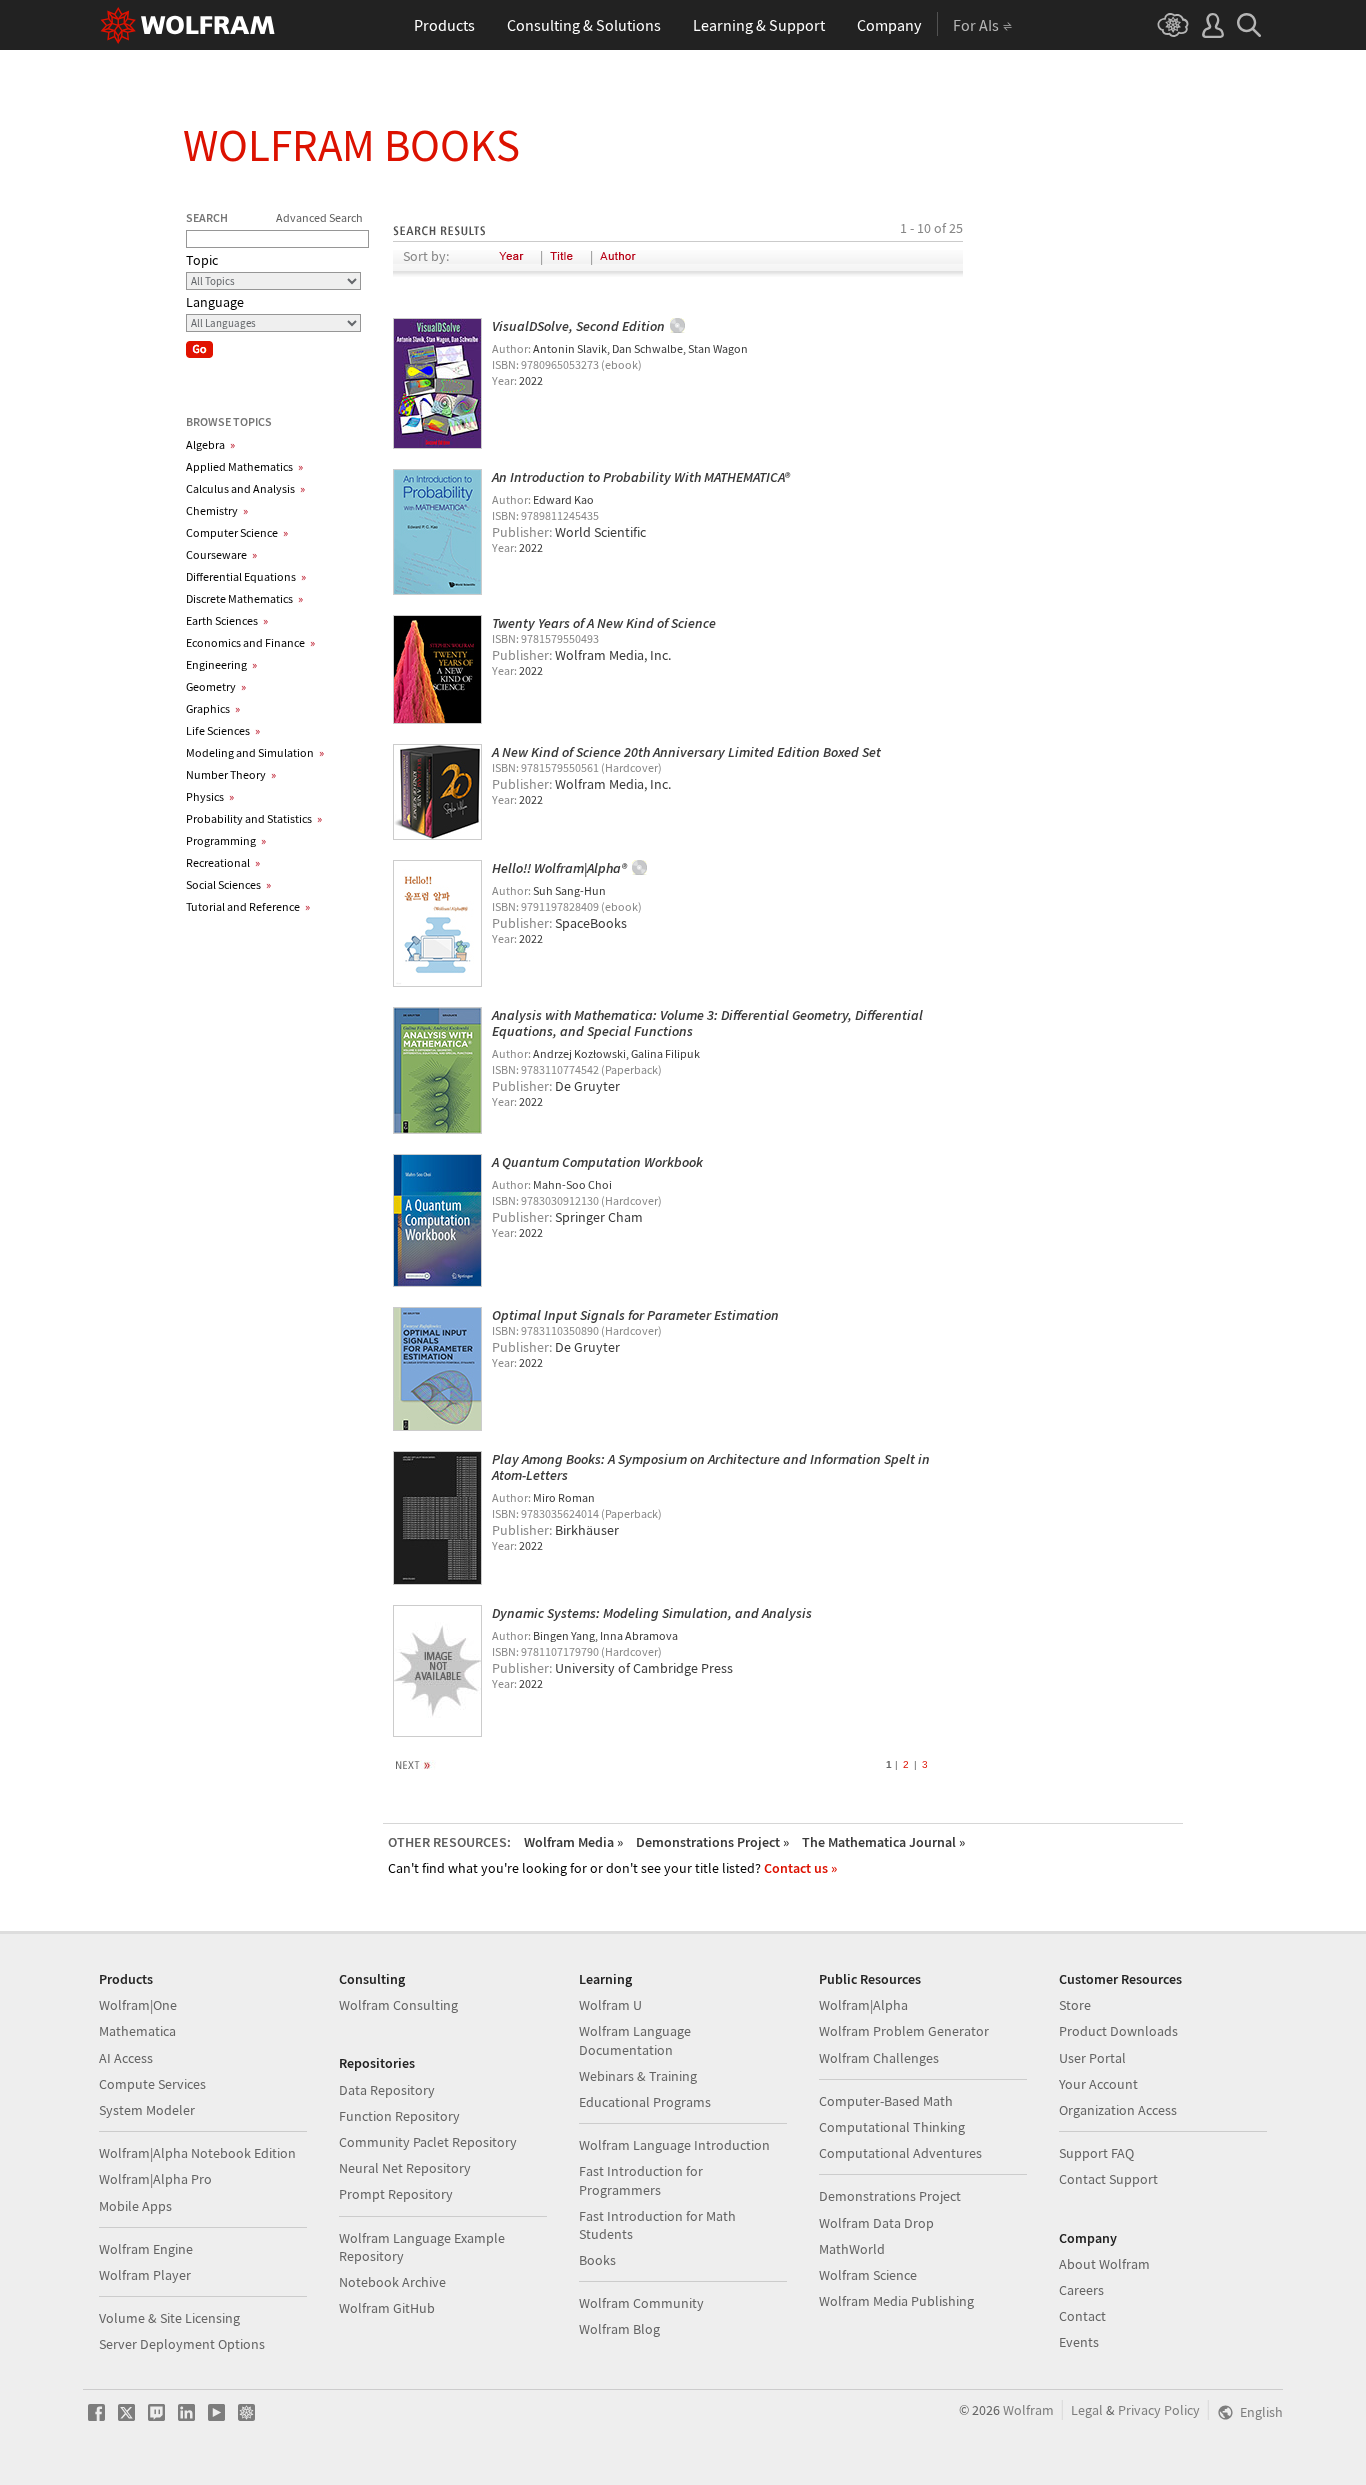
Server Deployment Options (182, 2344)
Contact (1082, 2316)
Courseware (221, 554)
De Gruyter (587, 1086)
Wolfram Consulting (398, 2005)
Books (597, 2260)
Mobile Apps (135, 2206)
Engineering (221, 664)
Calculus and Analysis (245, 488)
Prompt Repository (396, 2194)
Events (1079, 2342)
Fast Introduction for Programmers (641, 2180)
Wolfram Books (351, 145)
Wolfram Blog (619, 2329)
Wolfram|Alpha (863, 2005)
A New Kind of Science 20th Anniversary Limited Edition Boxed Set (686, 752)
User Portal (1092, 2058)
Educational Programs (645, 2102)
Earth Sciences (227, 620)
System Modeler (147, 2110)
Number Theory (231, 774)
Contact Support (1108, 2179)
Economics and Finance (250, 642)
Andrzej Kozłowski (579, 1053)
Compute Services (152, 2084)
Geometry (216, 686)
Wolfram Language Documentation (635, 2040)
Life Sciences (223, 730)
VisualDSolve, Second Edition (578, 326)
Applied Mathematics (244, 466)
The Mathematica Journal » (883, 1842)
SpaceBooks (591, 923)
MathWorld (852, 2249)
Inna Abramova (639, 1635)
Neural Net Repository (405, 2168)
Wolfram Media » (573, 1842)
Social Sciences (228, 884)
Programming (226, 840)
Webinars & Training (638, 2076)
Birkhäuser (587, 1530)
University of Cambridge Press (644, 1668)
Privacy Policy (1159, 2410)
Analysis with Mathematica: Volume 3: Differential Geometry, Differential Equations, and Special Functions (707, 1023)
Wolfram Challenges (879, 2058)
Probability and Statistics (254, 818)
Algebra (210, 444)
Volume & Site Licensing (169, 2318)
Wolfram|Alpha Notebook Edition (197, 2153)
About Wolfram (1104, 2264)
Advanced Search (319, 217)
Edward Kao (563, 499)
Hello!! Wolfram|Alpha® (559, 868)
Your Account (1098, 2084)
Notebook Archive (392, 2282)
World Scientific (600, 532)
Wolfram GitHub (387, 2308)
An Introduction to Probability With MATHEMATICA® (641, 477)
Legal (1087, 2410)
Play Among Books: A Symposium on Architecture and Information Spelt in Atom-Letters (711, 1467)
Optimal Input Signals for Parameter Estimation (635, 1315)
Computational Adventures (900, 2153)
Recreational (223, 862)
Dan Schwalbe (647, 348)
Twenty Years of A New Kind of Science (604, 623)
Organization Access (1118, 2110)
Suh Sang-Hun (569, 890)
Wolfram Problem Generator (904, 2031)
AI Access (126, 2058)
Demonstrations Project (890, 2196)
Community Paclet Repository (428, 2142)
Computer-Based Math (886, 2101)
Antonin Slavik (570, 348)
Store (1075, 2005)
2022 (531, 380)
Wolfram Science (868, 2275)
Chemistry (217, 510)
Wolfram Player (145, 2275)
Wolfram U (610, 2005)
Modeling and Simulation (255, 752)
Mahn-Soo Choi (572, 1184)
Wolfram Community (641, 2303)
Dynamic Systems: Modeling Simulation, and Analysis (652, 1613)
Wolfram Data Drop (876, 2223)
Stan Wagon (718, 348)
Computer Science (237, 532)
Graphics (213, 708)
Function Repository (399, 2116)
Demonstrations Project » (712, 1842)
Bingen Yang (564, 1635)
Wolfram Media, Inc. (613, 655)
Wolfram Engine (146, 2249)
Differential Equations (246, 576)
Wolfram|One (138, 2005)
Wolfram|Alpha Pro (155, 2179)
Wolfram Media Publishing (896, 2301)
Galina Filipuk (665, 1053)
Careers (1081, 2290)
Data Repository (387, 2090)
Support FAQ (1096, 2153)
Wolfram (1028, 2410)
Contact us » (800, 1868)
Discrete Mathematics (244, 598)
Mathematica (137, 2031)
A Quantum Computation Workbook (597, 1162)
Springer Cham (599, 1217)
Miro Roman (564, 1497)
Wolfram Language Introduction (674, 2145)
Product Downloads (1118, 2031)
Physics (210, 796)
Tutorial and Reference (248, 906)
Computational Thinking (892, 2127)
